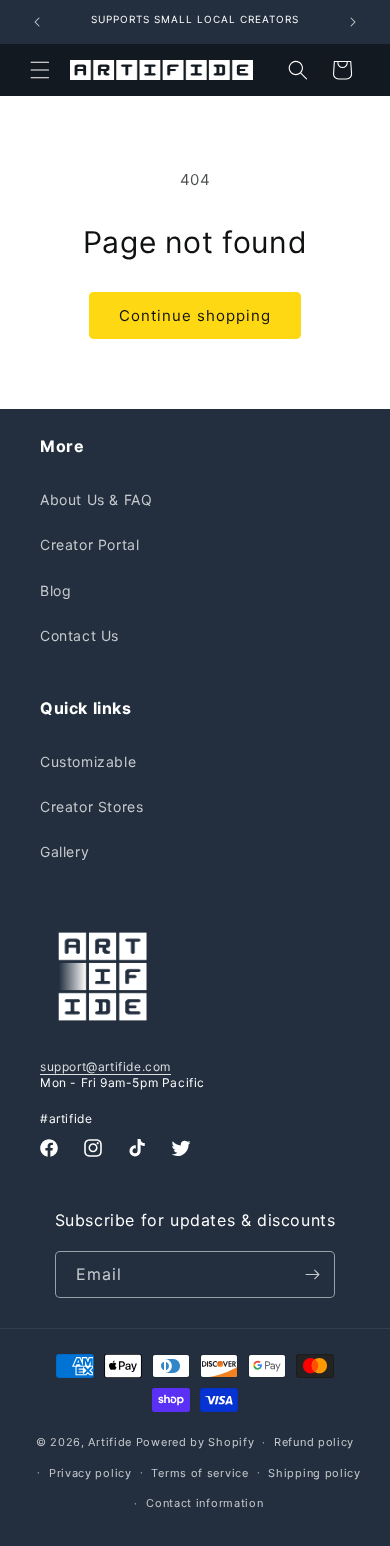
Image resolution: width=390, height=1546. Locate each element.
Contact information (204, 1503)
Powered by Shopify (195, 1442)
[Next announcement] (353, 22)
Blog (55, 590)
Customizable (88, 761)
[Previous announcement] (37, 22)
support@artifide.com (105, 1066)
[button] (40, 70)
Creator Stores (91, 806)
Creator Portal (89, 544)
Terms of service (199, 1473)
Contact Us (79, 635)
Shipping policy (314, 1473)
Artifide (110, 1442)
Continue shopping (195, 315)
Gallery (64, 851)
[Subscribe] (312, 1274)
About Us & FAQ (96, 499)
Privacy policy (90, 1473)
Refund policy (314, 1442)
